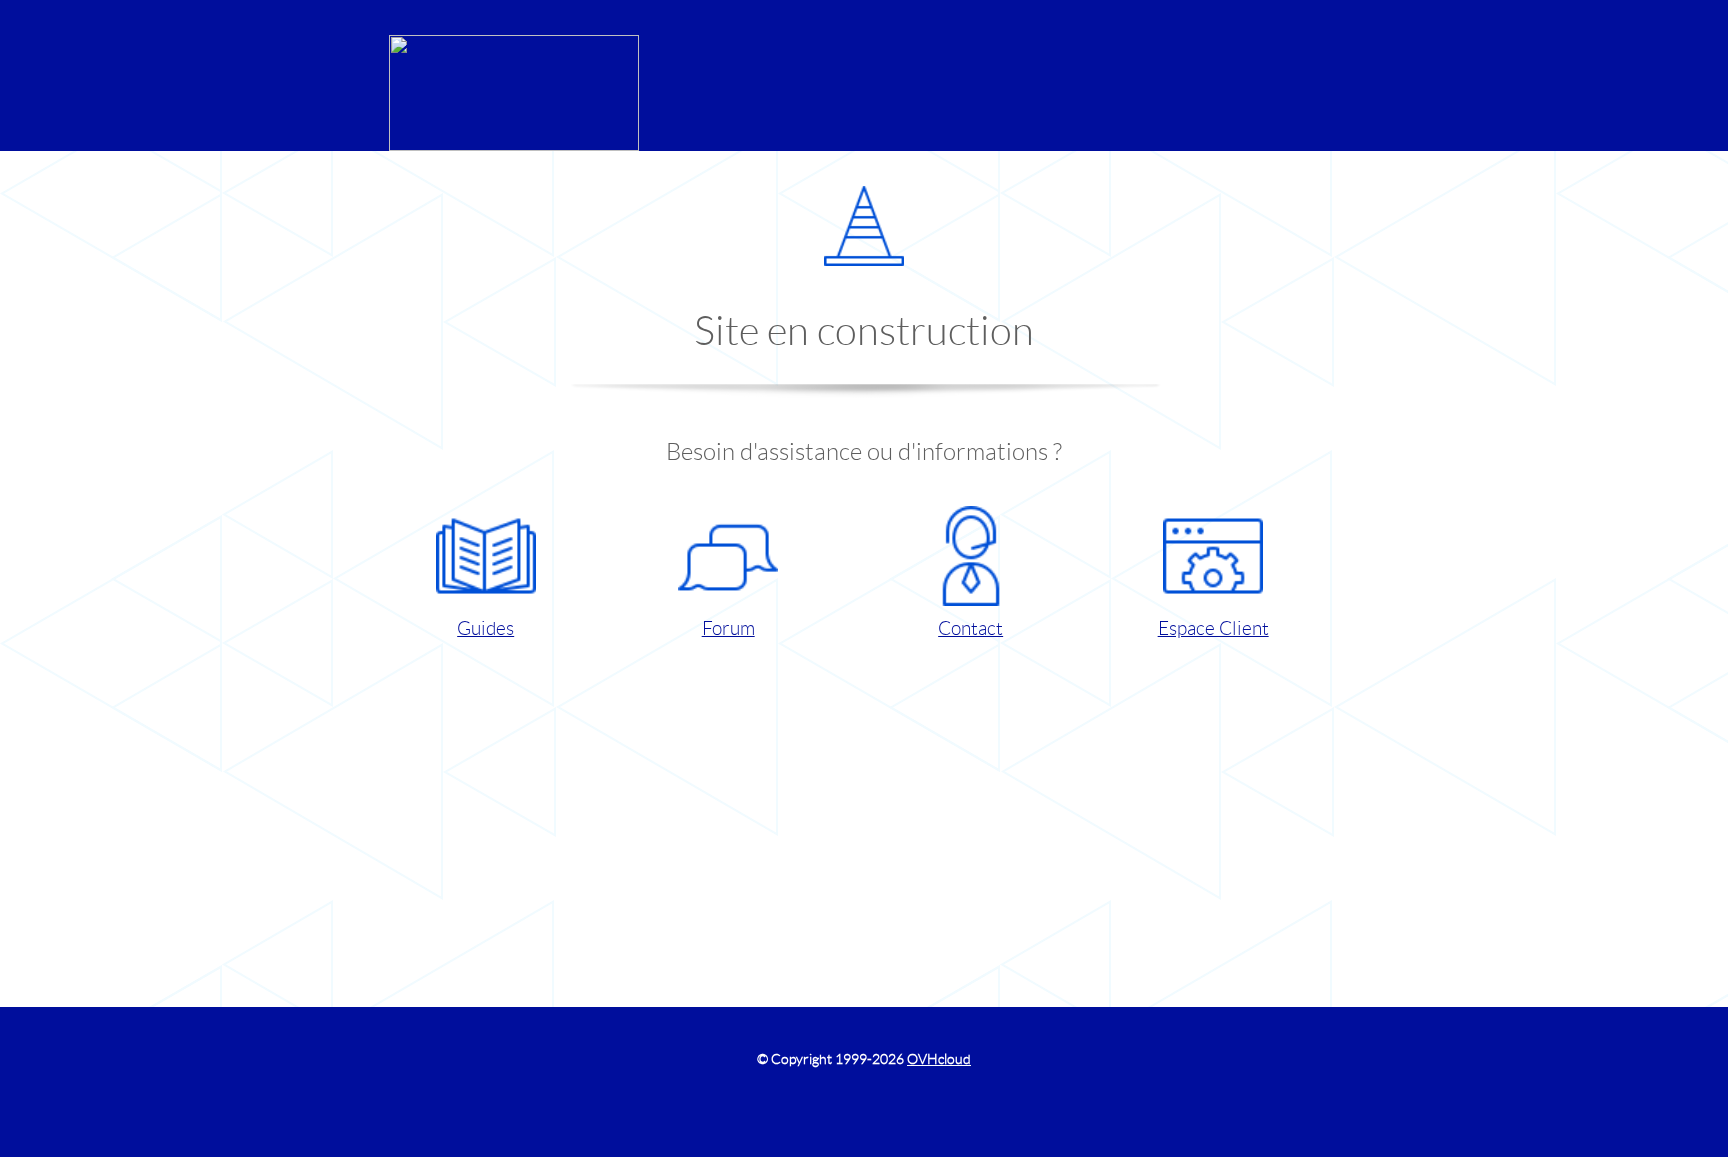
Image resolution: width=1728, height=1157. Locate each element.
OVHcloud (939, 1059)
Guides (485, 628)
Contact (970, 628)
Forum (728, 628)
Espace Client (1213, 628)
